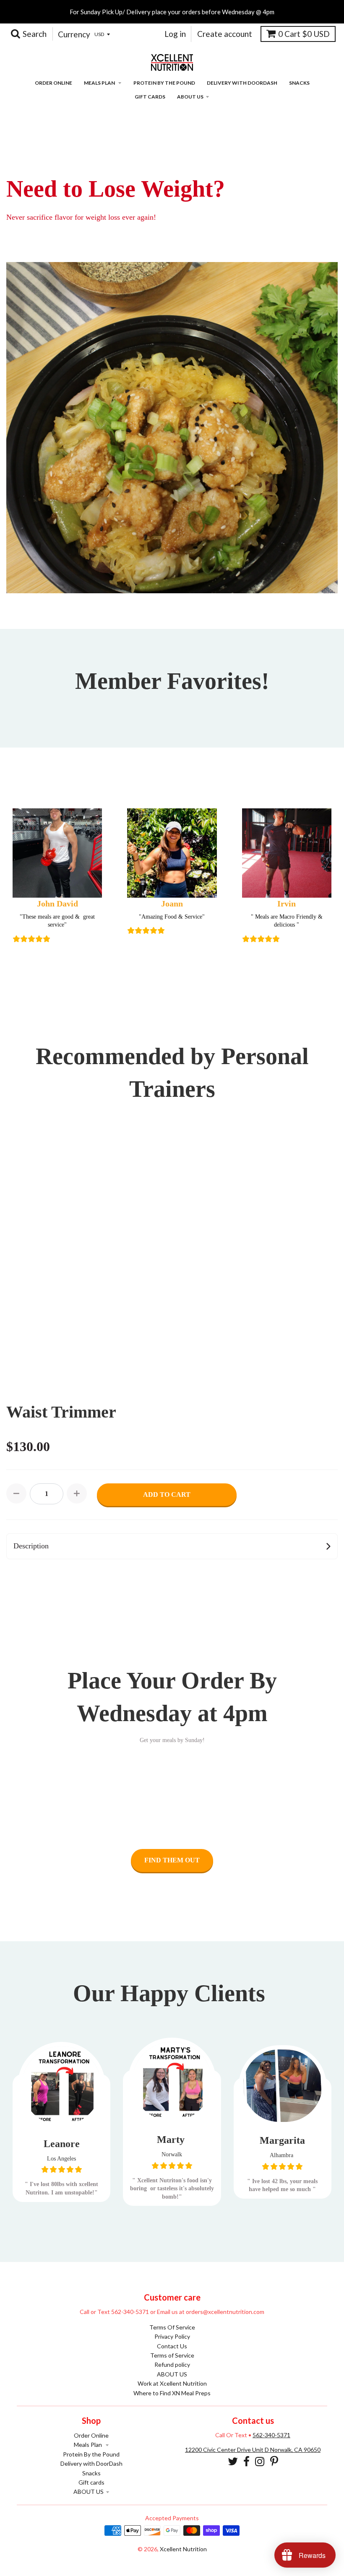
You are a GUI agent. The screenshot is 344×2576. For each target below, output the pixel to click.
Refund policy (172, 2364)
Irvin (287, 904)
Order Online (91, 2435)
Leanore (62, 2144)
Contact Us (172, 2346)
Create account (225, 34)
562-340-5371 (271, 2435)
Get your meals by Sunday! (172, 1740)
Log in (175, 34)
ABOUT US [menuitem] (190, 97)
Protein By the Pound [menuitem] (164, 83)
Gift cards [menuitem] (150, 97)
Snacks (91, 2473)
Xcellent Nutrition (183, 2549)
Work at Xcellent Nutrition (172, 2383)
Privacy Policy (172, 2336)
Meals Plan (89, 2445)
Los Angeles (61, 2159)
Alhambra (282, 2155)
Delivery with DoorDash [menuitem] (242, 83)
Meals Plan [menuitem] (100, 83)
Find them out (172, 1860)
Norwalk (172, 2154)
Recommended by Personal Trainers (172, 1072)
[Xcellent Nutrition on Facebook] (246, 2461)
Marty (172, 2140)
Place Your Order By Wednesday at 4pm (172, 1697)
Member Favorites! (172, 681)
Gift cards (91, 2482)
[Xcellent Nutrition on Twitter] (233, 2461)
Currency (74, 34)
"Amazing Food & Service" (172, 917)
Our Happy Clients (172, 1993)
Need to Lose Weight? (116, 189)
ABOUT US (172, 2374)
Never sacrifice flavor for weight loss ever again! (81, 217)
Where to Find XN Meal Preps (172, 2393)
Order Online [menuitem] (53, 83)
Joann (172, 904)
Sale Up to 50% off (53, 161)
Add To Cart (167, 1494)
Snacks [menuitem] (299, 83)
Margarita (282, 2140)
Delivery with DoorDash (91, 2463)
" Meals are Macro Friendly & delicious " (287, 921)
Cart (304, 34)
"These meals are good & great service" (57, 921)
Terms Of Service (172, 2327)
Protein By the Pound (91, 2454)
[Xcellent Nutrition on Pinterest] (274, 2461)
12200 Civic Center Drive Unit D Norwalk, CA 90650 (253, 2450)
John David (57, 904)
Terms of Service (172, 2355)
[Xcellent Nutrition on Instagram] (260, 2461)
